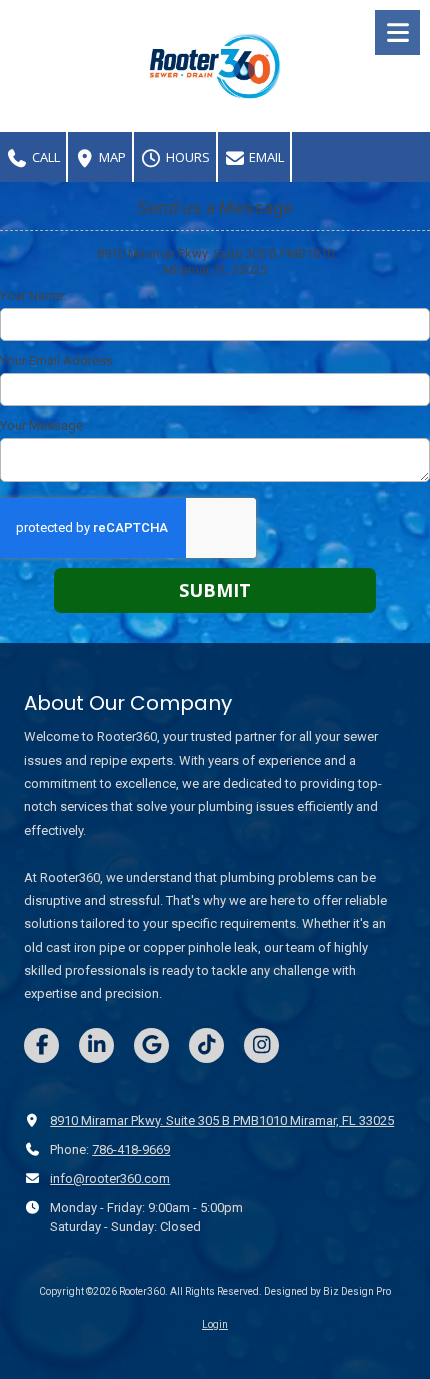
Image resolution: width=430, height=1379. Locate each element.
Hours (186, 157)
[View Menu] (397, 32)
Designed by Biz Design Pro (327, 1291)
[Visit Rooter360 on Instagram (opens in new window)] (261, 1045)
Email (265, 157)
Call (44, 157)
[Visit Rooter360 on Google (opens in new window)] (151, 1045)
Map (111, 157)
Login (215, 1324)
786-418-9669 (131, 1149)
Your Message (41, 425)
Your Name (31, 295)
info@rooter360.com (110, 1178)
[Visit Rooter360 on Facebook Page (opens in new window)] (41, 1045)
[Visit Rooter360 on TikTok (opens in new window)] (206, 1045)
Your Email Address (56, 360)
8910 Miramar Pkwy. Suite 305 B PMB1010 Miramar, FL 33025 (222, 1120)
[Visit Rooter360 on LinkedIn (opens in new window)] (96, 1045)
